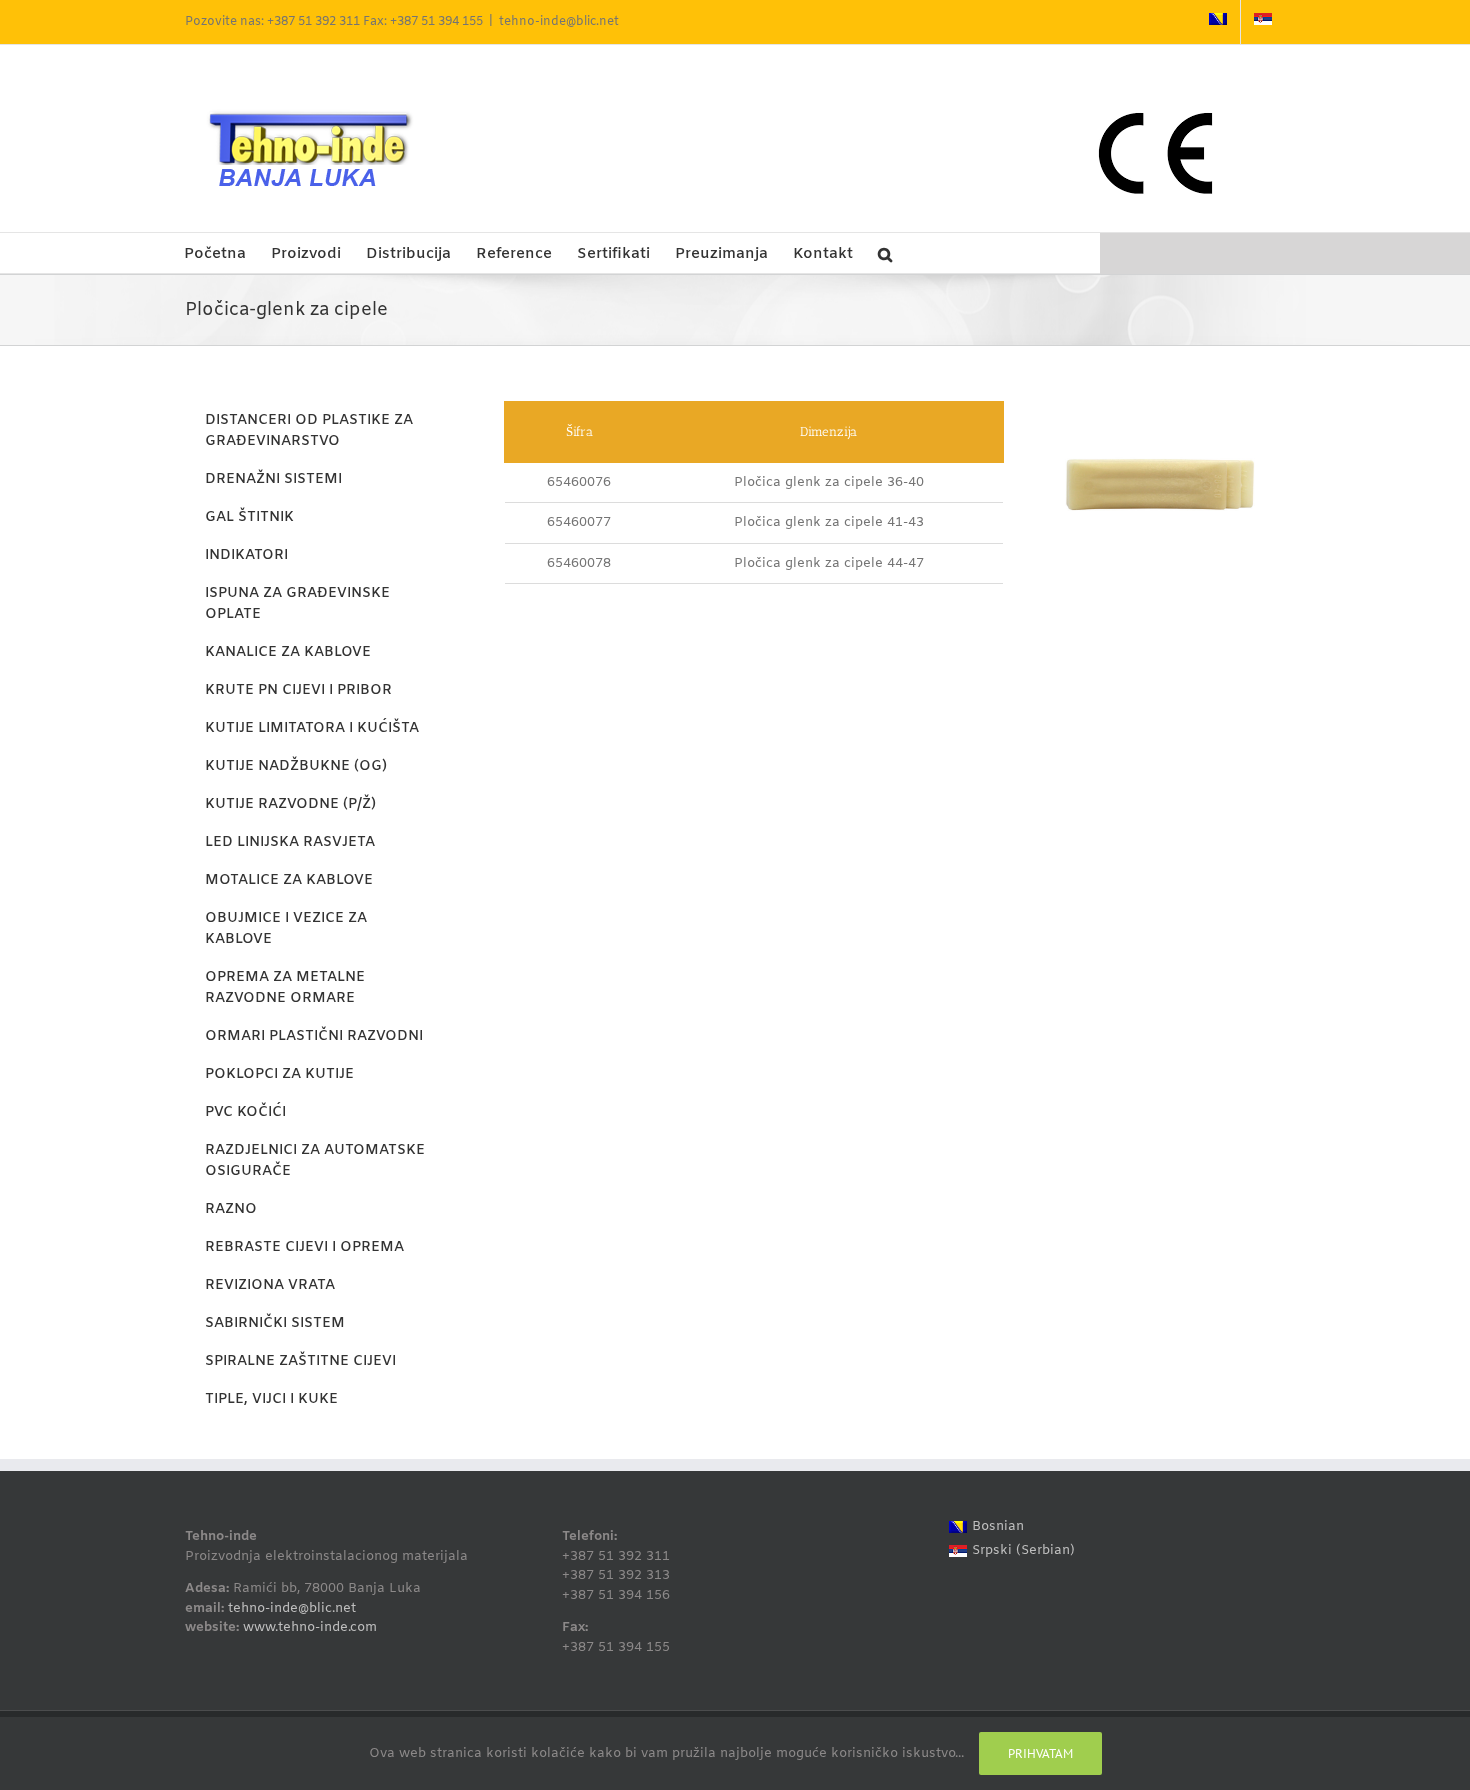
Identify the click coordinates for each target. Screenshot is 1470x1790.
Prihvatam (1040, 1753)
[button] (885, 253)
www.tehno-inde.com (310, 1627)
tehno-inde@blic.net (559, 22)
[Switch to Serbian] (1263, 22)
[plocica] (1160, 407)
